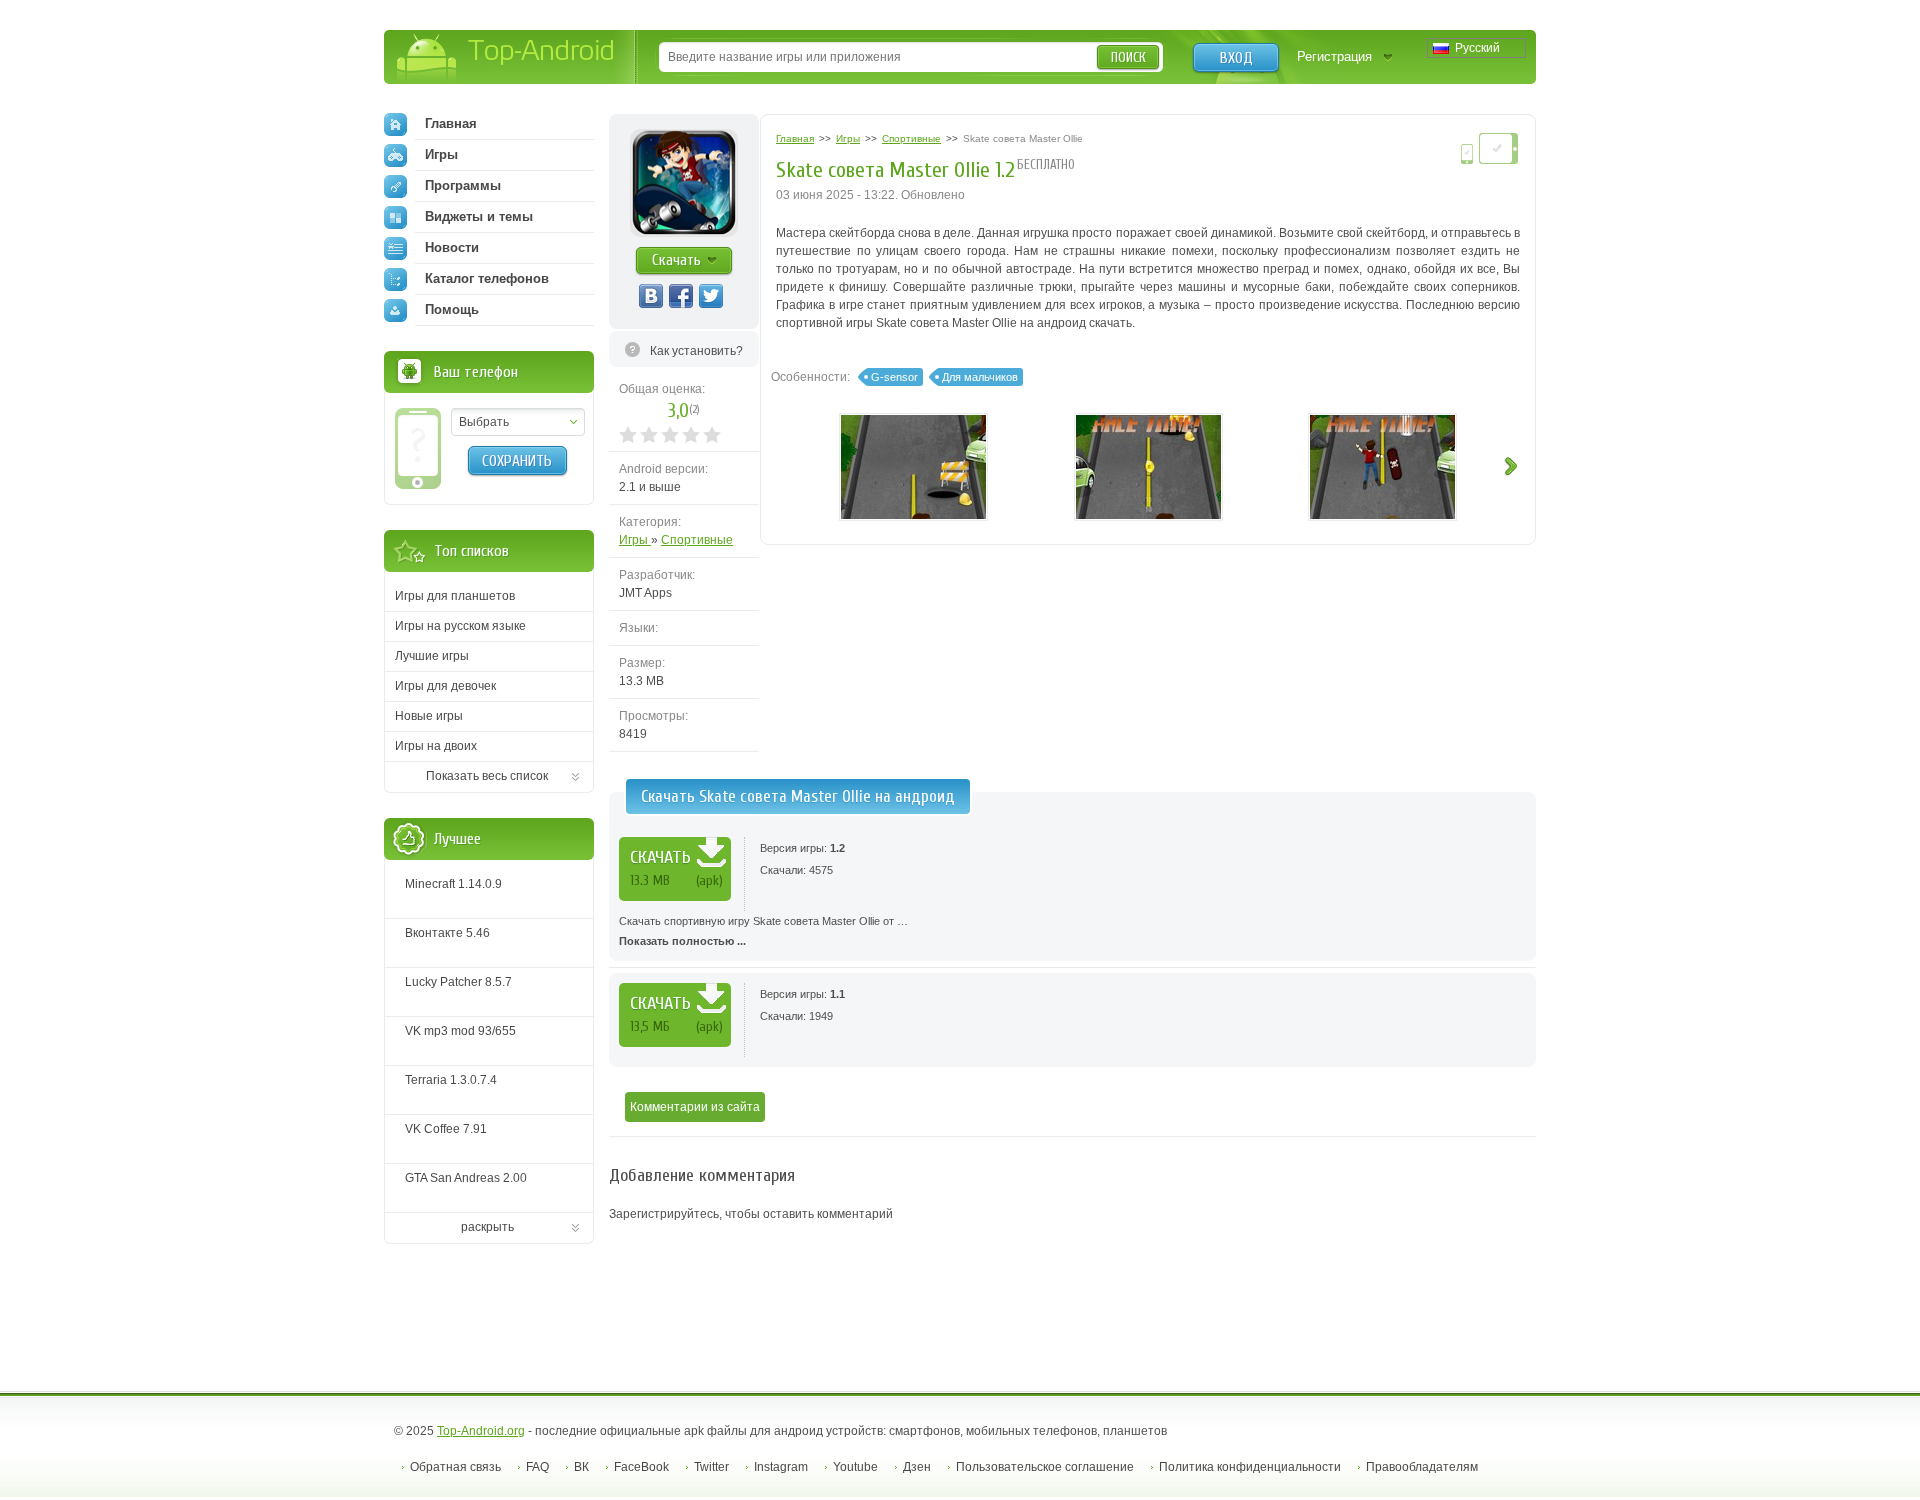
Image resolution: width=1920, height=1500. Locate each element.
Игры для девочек (445, 686)
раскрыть (487, 1227)
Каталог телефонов (487, 278)
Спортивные (697, 540)
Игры (635, 540)
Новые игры (429, 716)
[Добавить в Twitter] (711, 296)
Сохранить (517, 461)
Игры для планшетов (455, 596)
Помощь (452, 309)
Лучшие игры (432, 656)
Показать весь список (487, 776)
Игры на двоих (436, 746)
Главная (451, 123)
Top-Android (506, 58)
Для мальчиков (980, 377)
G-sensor (894, 377)
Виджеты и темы (479, 216)
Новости (452, 247)
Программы (463, 185)
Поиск (1128, 57)
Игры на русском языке (460, 626)
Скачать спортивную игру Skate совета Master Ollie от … (763, 931)
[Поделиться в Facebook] (681, 296)
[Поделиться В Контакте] (651, 296)
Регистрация (1334, 56)
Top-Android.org (481, 1431)
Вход (1236, 58)
